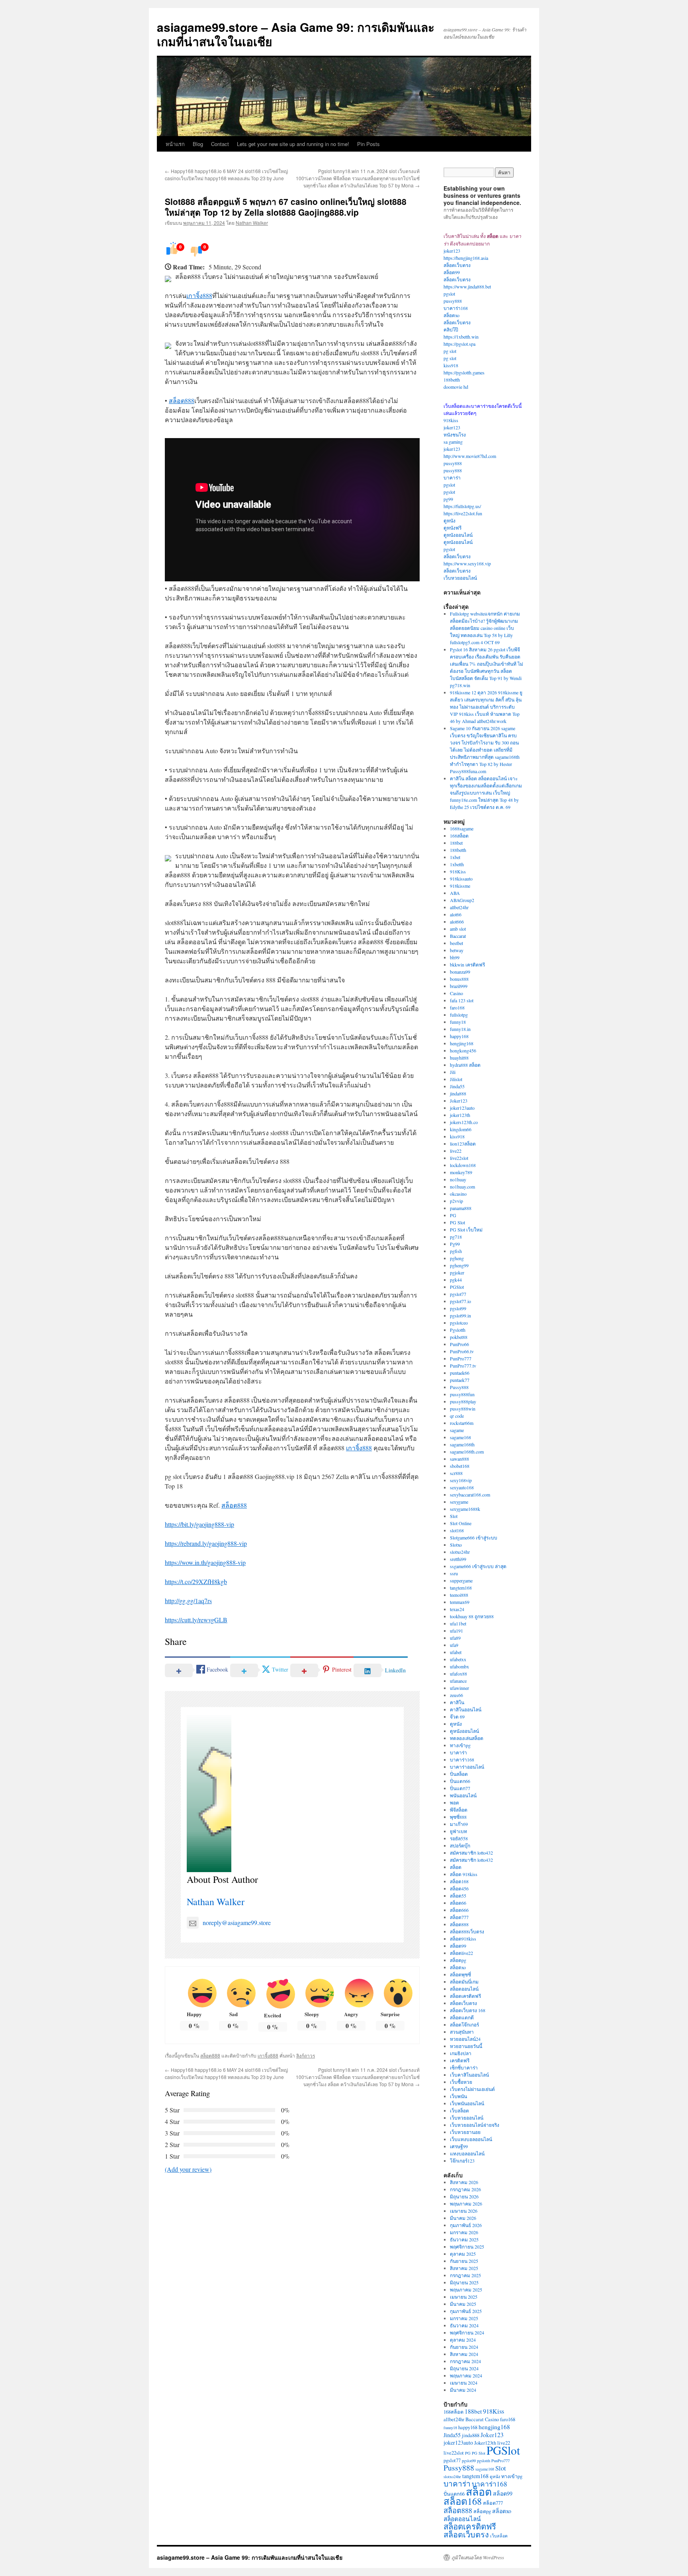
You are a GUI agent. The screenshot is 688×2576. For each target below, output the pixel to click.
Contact (220, 144)
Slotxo (456, 1545)
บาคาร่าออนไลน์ (467, 1767)
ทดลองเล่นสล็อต (467, 1738)
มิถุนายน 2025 (464, 2282)
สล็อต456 (459, 1888)
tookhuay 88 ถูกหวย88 (472, 1616)
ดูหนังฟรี (452, 528)
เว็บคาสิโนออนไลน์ (469, 2075)
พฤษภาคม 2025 (466, 2290)
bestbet (456, 943)
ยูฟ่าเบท (458, 1831)
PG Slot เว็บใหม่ (466, 1230)
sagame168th (462, 1444)
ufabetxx (458, 1659)
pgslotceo (459, 1323)
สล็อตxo (451, 315)
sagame (457, 1430)
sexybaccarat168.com (470, 1495)
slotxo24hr (460, 1552)
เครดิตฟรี (460, 2060)
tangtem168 (461, 1588)
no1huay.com (462, 1187)
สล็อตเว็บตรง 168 (468, 2010)
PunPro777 (461, 1358)
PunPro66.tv (462, 1351)
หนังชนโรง (455, 435)
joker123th (460, 1115)
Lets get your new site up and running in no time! (293, 144)
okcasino (458, 1194)
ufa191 (456, 1631)
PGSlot (457, 1287)
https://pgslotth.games (464, 372)
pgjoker (457, 1272)
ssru (454, 1573)
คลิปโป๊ (451, 329)
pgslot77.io (460, 1301)
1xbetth (457, 864)
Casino (456, 993)
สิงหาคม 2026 (464, 2182)
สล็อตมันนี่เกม (464, 1982)
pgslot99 (458, 1308)
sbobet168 (460, 1466)
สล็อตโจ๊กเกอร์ (464, 2025)
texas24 (457, 1609)
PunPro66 (459, 1344)
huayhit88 (459, 1058)
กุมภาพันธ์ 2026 (466, 2225)
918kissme (460, 886)
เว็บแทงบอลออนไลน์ (471, 2139)
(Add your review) (188, 2169)
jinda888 (458, 1093)
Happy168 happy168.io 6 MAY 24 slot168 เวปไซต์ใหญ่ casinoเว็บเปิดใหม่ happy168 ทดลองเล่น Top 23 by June (226, 174)
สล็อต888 (182, 400)
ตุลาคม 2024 (463, 2340)
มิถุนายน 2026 (464, 2196)
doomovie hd (456, 387)
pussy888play (463, 1401)
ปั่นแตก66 (460, 1781)
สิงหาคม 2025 (464, 2268)
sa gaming (453, 442)
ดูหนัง (450, 520)
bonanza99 (460, 972)
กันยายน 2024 (464, 2347)
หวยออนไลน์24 (465, 2039)
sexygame (459, 1502)
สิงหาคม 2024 (464, 2354)
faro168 (457, 1007)
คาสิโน (457, 1702)
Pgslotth (458, 1330)
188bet (456, 843)
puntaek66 (460, 1373)
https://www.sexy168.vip (467, 563)
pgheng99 (459, 1265)
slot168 (457, 1530)
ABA (455, 893)
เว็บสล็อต (459, 2110)
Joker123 (459, 1101)
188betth (452, 380)
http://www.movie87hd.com (470, 456)
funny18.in (460, 1029)
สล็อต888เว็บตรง (467, 1931)
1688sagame (462, 828)
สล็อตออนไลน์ (464, 1989)
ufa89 (455, 1638)
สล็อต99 (452, 272)
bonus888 (459, 979)
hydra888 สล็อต (465, 1065)
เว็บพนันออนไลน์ (467, 2103)
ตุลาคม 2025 (463, 2254)
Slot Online (461, 1523)
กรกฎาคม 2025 (465, 2275)
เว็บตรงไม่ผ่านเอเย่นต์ (472, 2089)
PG (453, 1215)
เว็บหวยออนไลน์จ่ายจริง (475, 2125)
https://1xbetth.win (461, 337)
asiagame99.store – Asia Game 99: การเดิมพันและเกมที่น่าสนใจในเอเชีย (296, 34)
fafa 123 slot (462, 1000)
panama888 (461, 1208)
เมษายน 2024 (464, 2383)
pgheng (457, 1258)
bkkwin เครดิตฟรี (467, 965)
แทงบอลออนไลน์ (467, 2153)
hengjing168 (462, 1043)
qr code (457, 1416)
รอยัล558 (459, 1838)
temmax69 (460, 1602)
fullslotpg (459, 1015)
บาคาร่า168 (456, 308)
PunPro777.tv (463, 1366)
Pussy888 (459, 1387)
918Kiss (458, 871)
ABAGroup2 (462, 900)
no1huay (458, 1179)
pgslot (449, 294)
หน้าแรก (175, 144)
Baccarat (458, 936)
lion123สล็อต (463, 1144)
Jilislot (456, 1079)
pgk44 (456, 1280)
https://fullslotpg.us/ (462, 506)
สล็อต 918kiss (464, 1874)
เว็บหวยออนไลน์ (460, 578)
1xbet (455, 857)
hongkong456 (463, 1050)
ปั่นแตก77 (460, 1788)
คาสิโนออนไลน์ (466, 1709)
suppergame (461, 1580)
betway (457, 950)
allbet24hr (459, 907)
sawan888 (459, 1459)
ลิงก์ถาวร (306, 2055)
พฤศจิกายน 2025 (467, 2247)
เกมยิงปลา (461, 2053)
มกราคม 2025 (464, 2318)
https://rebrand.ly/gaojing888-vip (206, 1543)
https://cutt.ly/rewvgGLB (196, 1620)
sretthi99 (458, 1559)
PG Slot (457, 1222)
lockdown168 (463, 1165)
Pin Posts (368, 144)
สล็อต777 (459, 1917)
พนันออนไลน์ (463, 1795)
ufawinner (459, 1688)
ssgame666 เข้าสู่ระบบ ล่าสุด (478, 1566)
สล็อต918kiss (463, 1939)
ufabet (456, 1652)
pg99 (448, 499)
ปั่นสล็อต (459, 1774)
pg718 (456, 1237)
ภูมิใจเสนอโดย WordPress (478, 2557)
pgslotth (484, 2461)
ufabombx (459, 1666)
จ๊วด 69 (457, 1717)
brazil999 (459, 986)
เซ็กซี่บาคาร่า (464, 2067)
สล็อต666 (459, 1910)
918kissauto (461, 879)
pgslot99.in (460, 1315)
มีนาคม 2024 (463, 2390)
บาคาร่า (452, 477)
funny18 (458, 1022)
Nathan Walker (252, 223)
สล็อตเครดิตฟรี (465, 1996)
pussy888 (453, 301)
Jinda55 (457, 1086)
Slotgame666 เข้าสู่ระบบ (474, 1537)
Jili (453, 1072)
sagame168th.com (467, 1452)
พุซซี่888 (458, 1817)
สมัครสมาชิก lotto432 (471, 1853)
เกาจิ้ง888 (199, 295)
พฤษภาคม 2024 (466, 2375)
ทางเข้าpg (460, 1745)
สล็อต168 (459, 1881)
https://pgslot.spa (459, 344)
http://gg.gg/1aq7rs (188, 1601)
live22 (456, 1151)
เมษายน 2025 (464, 2297)
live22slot (459, 1158)
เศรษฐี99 (459, 2146)
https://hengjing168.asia (466, 258)
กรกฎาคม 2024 (465, 2361)
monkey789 (461, 1172)
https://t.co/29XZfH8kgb (196, 1581)
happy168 (459, 1036)
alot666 (457, 922)
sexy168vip (461, 1480)
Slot (454, 1516)
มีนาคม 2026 (463, 2218)
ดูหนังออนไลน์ (458, 535)
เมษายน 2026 (464, 2211)
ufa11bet (458, 1623)
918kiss (451, 420)
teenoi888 (459, 1595)
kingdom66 (461, 1129)
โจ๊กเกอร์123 (462, 2161)
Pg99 (455, 1244)
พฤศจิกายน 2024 (467, 2332)
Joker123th (485, 2443)
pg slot (450, 351)
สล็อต (456, 1867)
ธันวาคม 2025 (464, 2239)
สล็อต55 (458, 1896)
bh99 (455, 957)
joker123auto (462, 1108)
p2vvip (456, 1201)
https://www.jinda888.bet (467, 286)
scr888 (456, 1473)
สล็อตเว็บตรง (457, 265)
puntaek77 (460, 1380)
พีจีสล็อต (459, 1810)
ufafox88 (458, 1674)
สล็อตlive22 (461, 1953)
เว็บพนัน (458, 2096)
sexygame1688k (465, 1509)
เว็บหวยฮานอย (465, 2132)
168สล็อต (459, 836)
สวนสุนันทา (462, 2032)
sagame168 (460, 1437)
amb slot (458, 929)
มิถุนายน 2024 (464, 2368)
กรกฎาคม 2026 (465, 2189)
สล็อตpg (458, 1960)
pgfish (456, 1251)
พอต (454, 1802)
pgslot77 (458, 1294)
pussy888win (463, 1409)
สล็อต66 (458, 1903)
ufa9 (454, 1645)
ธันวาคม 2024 (464, 2325)
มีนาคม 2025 (463, 2304)
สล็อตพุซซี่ (460, 1974)
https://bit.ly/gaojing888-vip (199, 1524)
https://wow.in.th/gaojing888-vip (205, 1562)
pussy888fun (462, 1394)
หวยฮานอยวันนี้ (466, 2046)
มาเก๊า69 (459, 1824)
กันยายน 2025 (464, 2261)
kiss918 (451, 365)
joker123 (452, 251)
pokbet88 (459, 1337)
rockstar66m (462, 1423)
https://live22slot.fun (463, 513)
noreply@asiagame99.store (237, 1922)
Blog (198, 144)
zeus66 (456, 1695)
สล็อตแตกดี (462, 2017)
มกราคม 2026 (464, 2232)
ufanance (458, 1681)
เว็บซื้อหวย (461, 2082)
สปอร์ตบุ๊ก (460, 1845)
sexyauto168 (462, 1487)
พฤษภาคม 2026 (466, 2204)
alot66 (456, 914)
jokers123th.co (464, 1122)
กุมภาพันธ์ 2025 (466, 2311)
